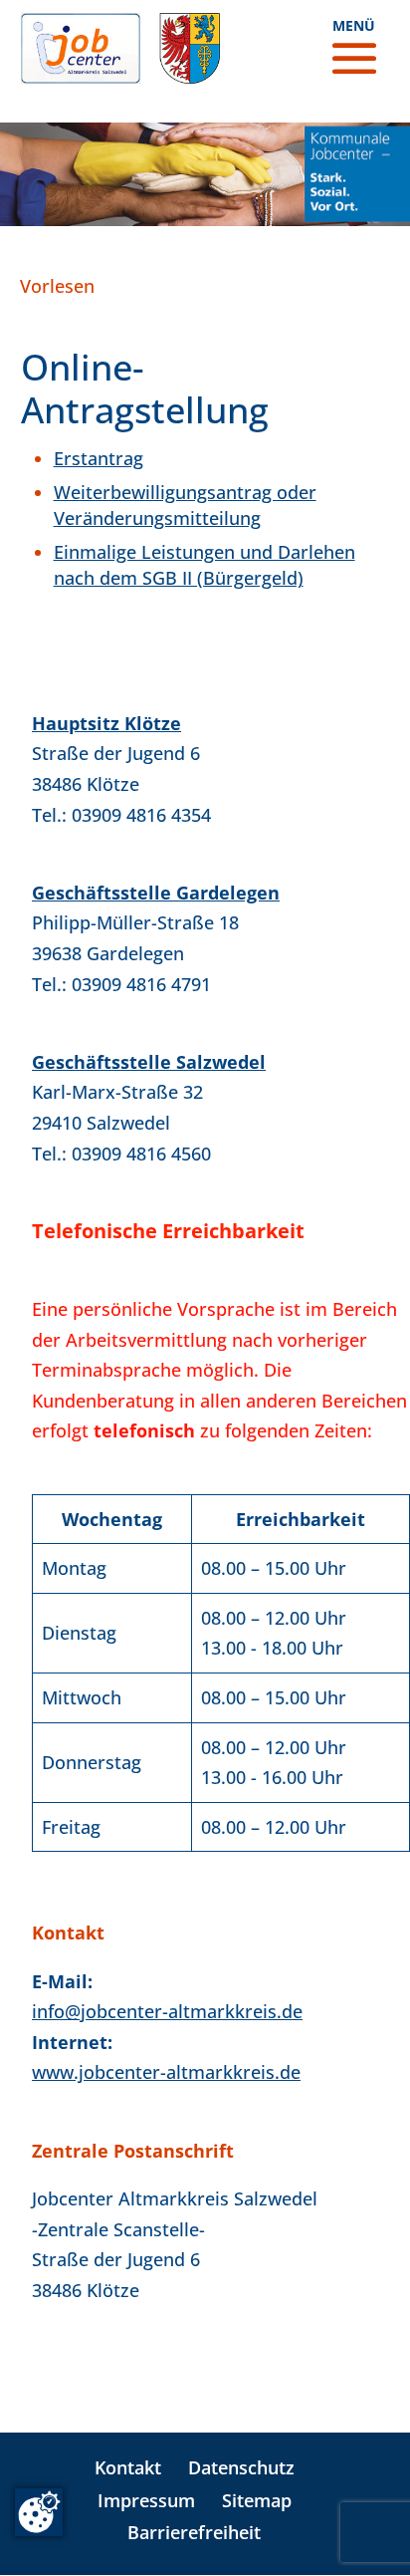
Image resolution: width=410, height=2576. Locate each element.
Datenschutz (241, 2467)
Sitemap (257, 2500)
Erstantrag (99, 458)
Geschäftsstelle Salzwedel (149, 1062)
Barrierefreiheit (194, 2532)
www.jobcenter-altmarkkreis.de (166, 2072)
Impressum (146, 2500)
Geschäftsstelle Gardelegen (156, 893)
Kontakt (128, 2467)
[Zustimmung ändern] (39, 2512)
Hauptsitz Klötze (106, 723)
